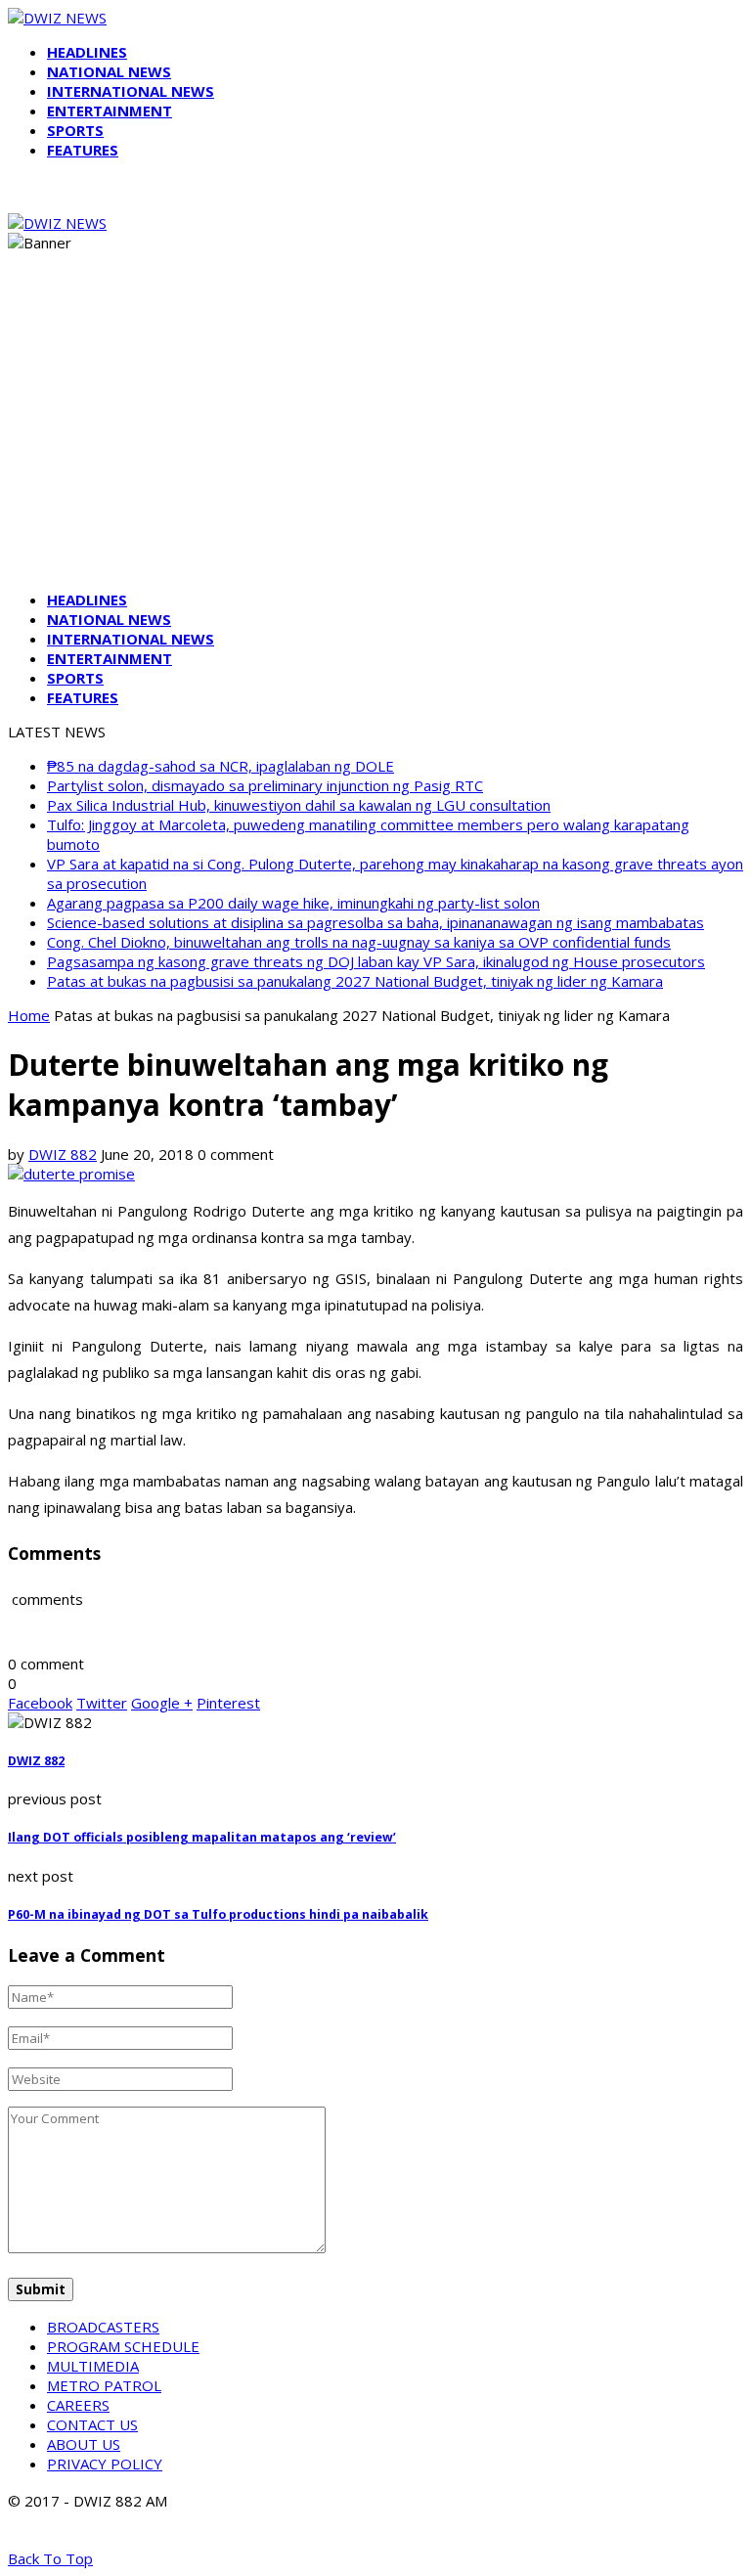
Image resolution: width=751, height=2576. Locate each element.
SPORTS (75, 130)
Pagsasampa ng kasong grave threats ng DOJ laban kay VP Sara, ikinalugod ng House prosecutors (376, 961)
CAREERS (78, 2405)
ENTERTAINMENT (110, 111)
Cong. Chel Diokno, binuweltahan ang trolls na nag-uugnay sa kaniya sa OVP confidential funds (359, 942)
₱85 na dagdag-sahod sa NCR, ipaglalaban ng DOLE (221, 766)
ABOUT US (84, 2444)
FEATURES (83, 150)
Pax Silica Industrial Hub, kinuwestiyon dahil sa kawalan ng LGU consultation (299, 805)
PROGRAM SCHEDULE (123, 2346)
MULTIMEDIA (93, 2366)
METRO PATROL (104, 2385)
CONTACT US (92, 2424)
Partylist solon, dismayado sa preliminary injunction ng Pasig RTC (265, 785)
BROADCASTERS (103, 2327)
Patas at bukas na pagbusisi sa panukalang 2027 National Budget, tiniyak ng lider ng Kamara (355, 981)
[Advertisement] (375, 438)
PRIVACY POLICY (105, 2464)
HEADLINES (87, 52)
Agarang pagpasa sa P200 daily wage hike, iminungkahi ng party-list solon (293, 903)
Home (29, 1015)
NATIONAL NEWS (109, 71)
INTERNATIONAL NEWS (131, 91)
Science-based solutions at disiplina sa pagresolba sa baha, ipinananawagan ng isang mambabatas (375, 922)
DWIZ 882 (63, 1154)
